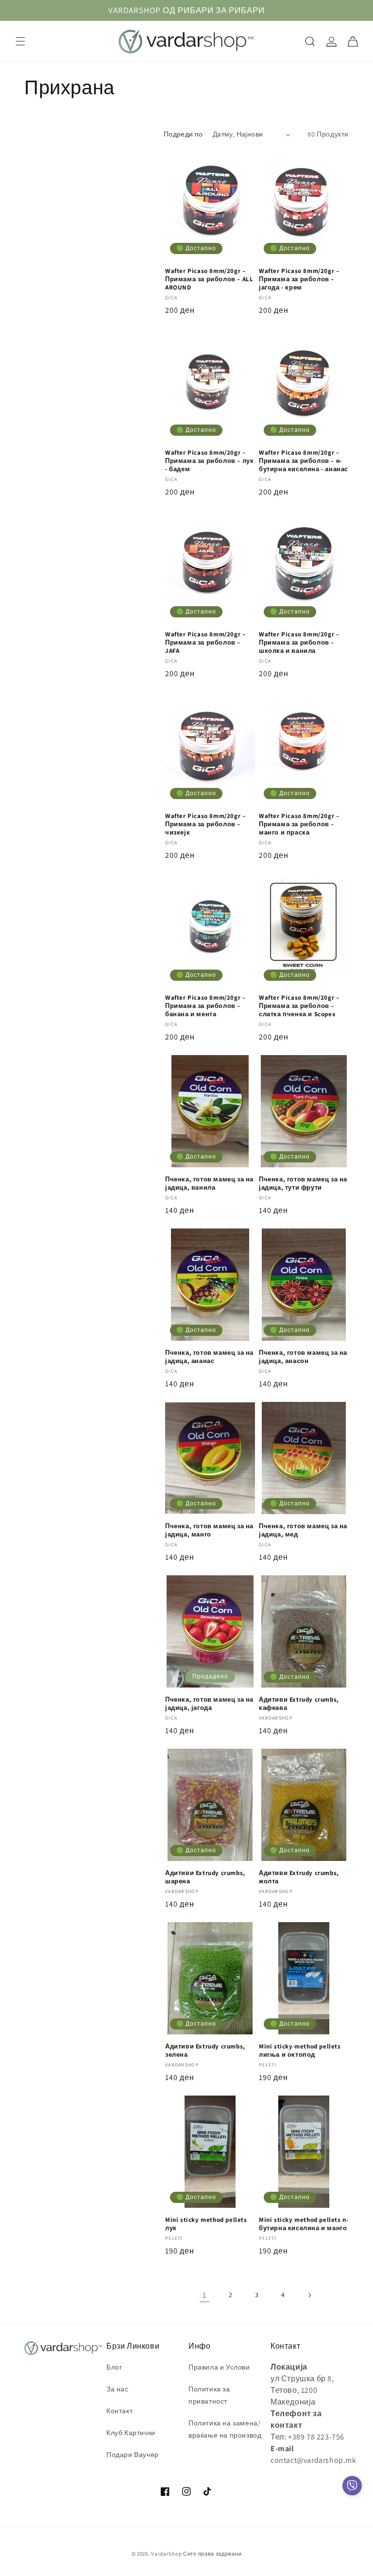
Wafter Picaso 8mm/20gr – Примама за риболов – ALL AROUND (209, 279)
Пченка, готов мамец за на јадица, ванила (209, 1184)
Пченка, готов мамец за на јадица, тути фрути (303, 1184)
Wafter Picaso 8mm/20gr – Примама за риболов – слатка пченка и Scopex (299, 1006)
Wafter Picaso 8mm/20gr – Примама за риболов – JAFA (205, 643)
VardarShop (166, 2554)
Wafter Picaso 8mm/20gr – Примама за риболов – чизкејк (205, 824)
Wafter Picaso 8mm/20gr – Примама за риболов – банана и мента (205, 1006)
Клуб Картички (131, 2433)
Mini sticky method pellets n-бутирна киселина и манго (304, 2224)
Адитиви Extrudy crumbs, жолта (299, 1877)
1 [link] (204, 2295)
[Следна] (309, 2295)
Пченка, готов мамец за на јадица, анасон (303, 1357)
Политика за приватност (209, 2395)
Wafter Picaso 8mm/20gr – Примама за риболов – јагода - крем (299, 279)
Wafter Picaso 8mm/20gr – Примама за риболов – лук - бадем (209, 461)
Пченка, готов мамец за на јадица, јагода (209, 1704)
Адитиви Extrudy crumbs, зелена (205, 2051)
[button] (20, 41)
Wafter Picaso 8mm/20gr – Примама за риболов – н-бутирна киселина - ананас (304, 461)
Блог (114, 2367)
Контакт (119, 2411)
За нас (118, 2389)
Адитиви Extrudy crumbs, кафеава (299, 1704)
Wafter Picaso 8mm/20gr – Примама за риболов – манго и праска (299, 824)
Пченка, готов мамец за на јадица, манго (209, 1530)
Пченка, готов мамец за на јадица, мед (303, 1530)
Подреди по (183, 134)
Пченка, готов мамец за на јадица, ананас (209, 1357)
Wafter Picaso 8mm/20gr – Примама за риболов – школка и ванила (299, 643)
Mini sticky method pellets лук (206, 2224)
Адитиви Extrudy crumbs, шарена (205, 1877)
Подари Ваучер (133, 2455)
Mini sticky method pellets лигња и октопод (300, 2051)
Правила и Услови (219, 2367)
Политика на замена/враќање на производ (225, 2429)
